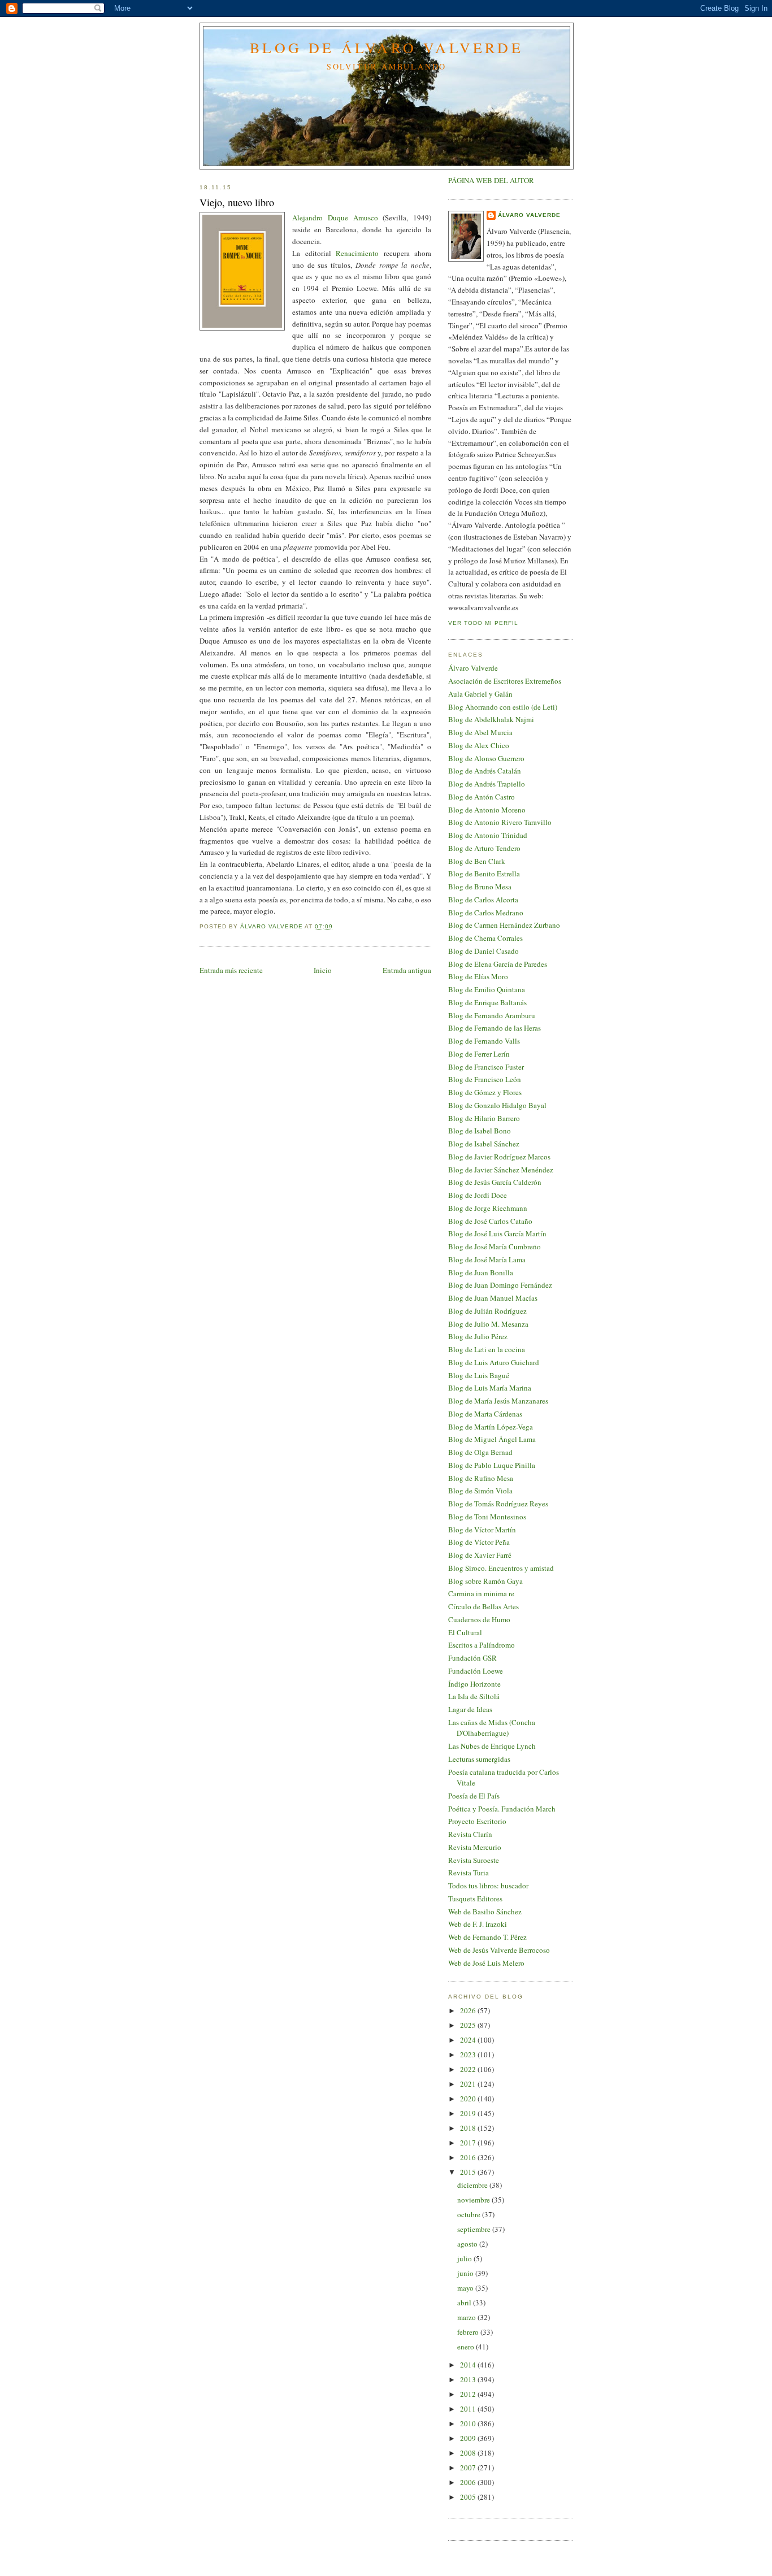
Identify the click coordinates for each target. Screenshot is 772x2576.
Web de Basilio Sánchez (485, 1912)
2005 (469, 2497)
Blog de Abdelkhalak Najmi (491, 719)
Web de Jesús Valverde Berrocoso (499, 1950)
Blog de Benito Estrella (484, 874)
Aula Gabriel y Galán (480, 694)
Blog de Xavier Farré (480, 1555)
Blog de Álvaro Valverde (387, 47)
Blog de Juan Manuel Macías (493, 1298)
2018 (469, 2128)
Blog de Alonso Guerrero (486, 758)
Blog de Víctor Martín (482, 1530)
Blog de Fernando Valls (484, 1041)
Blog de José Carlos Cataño (490, 1221)
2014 (469, 2365)
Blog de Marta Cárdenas (485, 1414)
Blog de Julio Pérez (478, 1336)
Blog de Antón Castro (482, 797)
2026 (469, 2010)
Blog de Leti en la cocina (487, 1349)
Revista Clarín (470, 1834)
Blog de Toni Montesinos (487, 1517)
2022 (469, 2069)
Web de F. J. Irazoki (478, 1924)
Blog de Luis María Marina (490, 1388)
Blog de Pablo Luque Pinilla (492, 1465)
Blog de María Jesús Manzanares (498, 1401)
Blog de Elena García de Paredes (498, 964)
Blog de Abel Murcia (480, 732)
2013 (469, 2379)
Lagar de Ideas (470, 1709)
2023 (469, 2054)
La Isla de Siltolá (474, 1696)
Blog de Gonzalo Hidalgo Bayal (497, 1105)
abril (465, 2303)
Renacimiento (357, 253)
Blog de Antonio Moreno (487, 810)
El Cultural (465, 1632)
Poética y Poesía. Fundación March (502, 1809)
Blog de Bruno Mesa (480, 887)
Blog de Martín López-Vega (491, 1427)
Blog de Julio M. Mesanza (488, 1324)
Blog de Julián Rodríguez (487, 1311)
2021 (469, 2084)
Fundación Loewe (476, 1671)
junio (466, 2273)
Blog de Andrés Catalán (485, 771)
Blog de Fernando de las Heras (495, 1028)
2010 (469, 2423)
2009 (469, 2438)
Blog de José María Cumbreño (495, 1246)
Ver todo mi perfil (483, 623)
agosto (468, 2244)
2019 (469, 2113)
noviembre (474, 2200)
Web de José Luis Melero (486, 1963)
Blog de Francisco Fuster (486, 1067)
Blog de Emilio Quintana (487, 989)
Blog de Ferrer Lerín (479, 1054)
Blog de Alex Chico (479, 745)
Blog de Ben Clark (477, 861)
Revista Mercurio (475, 1847)
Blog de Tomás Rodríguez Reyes (498, 1504)
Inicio (323, 970)
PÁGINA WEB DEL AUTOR (491, 180)
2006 (469, 2482)
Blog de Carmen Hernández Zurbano (504, 925)
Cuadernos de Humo (479, 1619)
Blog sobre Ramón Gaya (485, 1581)
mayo (466, 2288)
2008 (469, 2453)
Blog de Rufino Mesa (481, 1478)
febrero (469, 2332)
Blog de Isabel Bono (480, 1131)
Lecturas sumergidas (479, 1759)
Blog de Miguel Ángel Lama (492, 1439)
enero (467, 2347)
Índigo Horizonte (474, 1684)
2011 (469, 2409)
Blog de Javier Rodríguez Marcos (499, 1157)
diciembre (473, 2185)
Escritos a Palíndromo (482, 1645)
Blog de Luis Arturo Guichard (494, 1362)
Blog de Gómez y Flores (485, 1092)
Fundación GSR (472, 1658)
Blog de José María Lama (487, 1259)
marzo (467, 2317)
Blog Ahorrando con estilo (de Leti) (503, 707)
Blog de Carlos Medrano (486, 913)
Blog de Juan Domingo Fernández (500, 1285)
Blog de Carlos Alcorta (483, 900)
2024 (469, 2040)
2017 (469, 2143)
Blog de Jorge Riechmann (488, 1208)
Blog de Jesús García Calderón (495, 1182)
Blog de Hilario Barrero (484, 1118)
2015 (469, 2172)
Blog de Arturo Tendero (484, 848)
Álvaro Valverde (529, 215)
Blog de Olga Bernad (480, 1452)
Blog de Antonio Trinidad (488, 835)
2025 (469, 2025)
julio (465, 2258)
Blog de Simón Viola (480, 1491)
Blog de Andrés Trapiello (487, 784)
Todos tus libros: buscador (488, 1886)
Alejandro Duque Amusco (335, 218)
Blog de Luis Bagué (479, 1375)
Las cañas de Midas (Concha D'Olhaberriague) (492, 1728)
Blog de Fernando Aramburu (492, 1015)
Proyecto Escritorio (477, 1821)
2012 (469, 2394)
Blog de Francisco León (485, 1079)
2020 (469, 2099)
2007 (469, 2468)
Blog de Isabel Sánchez (484, 1144)
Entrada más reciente (231, 970)
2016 (469, 2157)
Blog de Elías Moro (478, 976)
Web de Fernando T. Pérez (487, 1937)
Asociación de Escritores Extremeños (505, 681)
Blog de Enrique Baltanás (487, 1002)
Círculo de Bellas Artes (483, 1606)
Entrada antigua (407, 970)
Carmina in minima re (481, 1593)
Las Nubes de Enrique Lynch (492, 1746)
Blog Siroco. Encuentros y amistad (501, 1568)
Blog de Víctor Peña (479, 1542)
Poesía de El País (474, 1796)
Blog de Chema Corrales (485, 938)
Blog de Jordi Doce (478, 1195)
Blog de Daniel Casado (483, 951)
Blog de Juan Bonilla (481, 1272)
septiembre (475, 2229)
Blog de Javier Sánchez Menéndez (501, 1170)
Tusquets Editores (475, 1899)
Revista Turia (469, 1873)
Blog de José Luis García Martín (497, 1233)
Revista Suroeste (474, 1860)
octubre (470, 2214)
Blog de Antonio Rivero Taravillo (500, 822)
